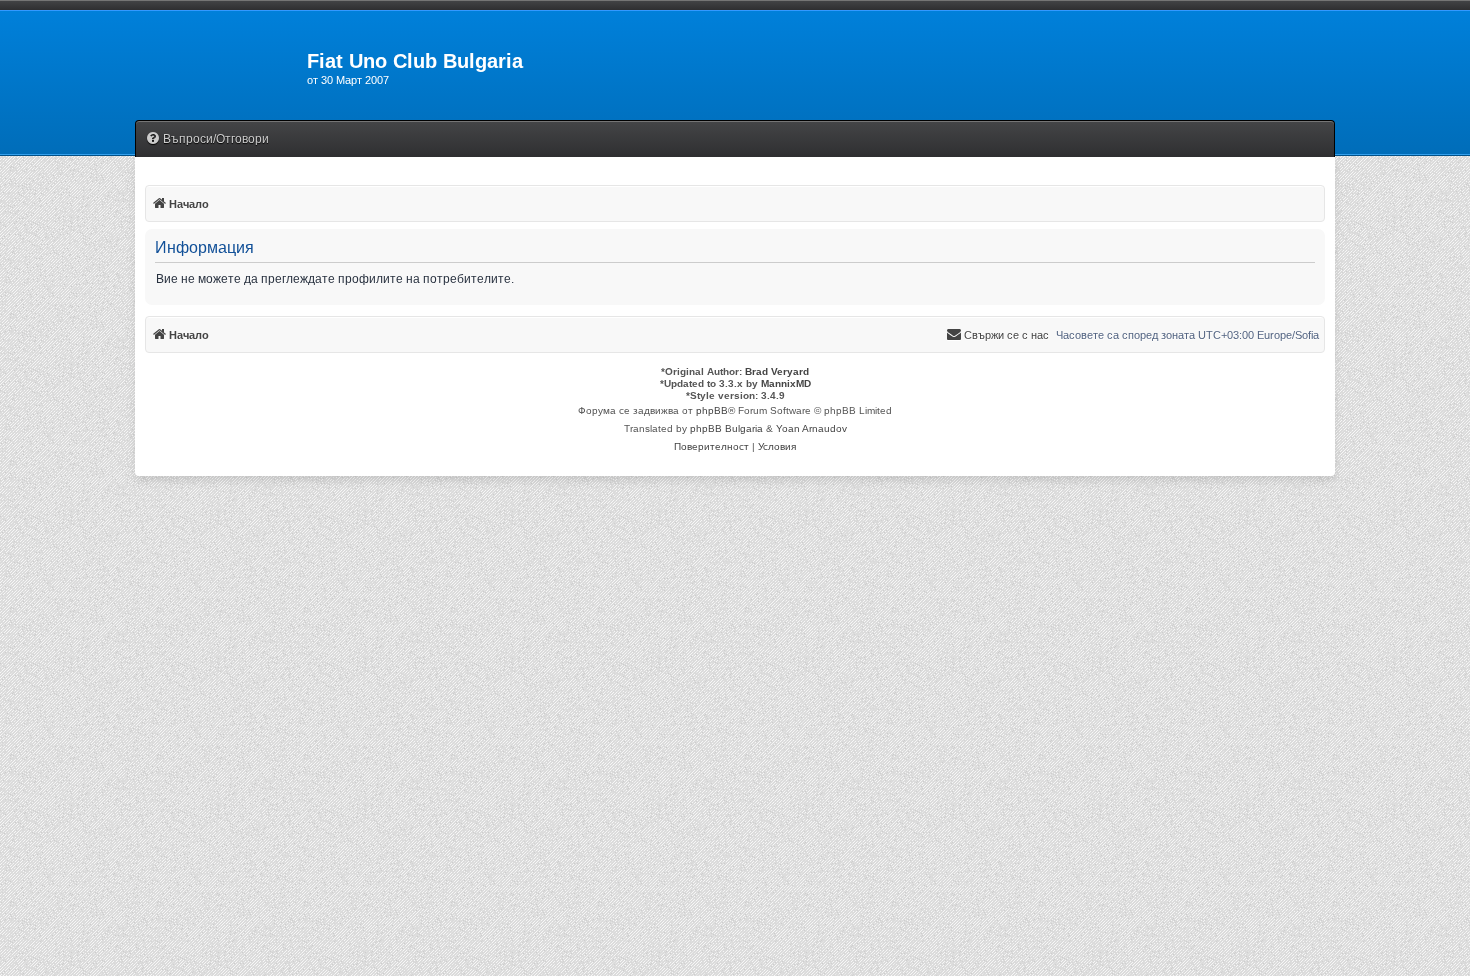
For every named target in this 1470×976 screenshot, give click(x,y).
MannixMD (786, 383)
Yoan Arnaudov (811, 428)
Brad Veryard (777, 371)
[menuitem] (207, 139)
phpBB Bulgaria (726, 428)
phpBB (712, 410)
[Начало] (221, 67)
